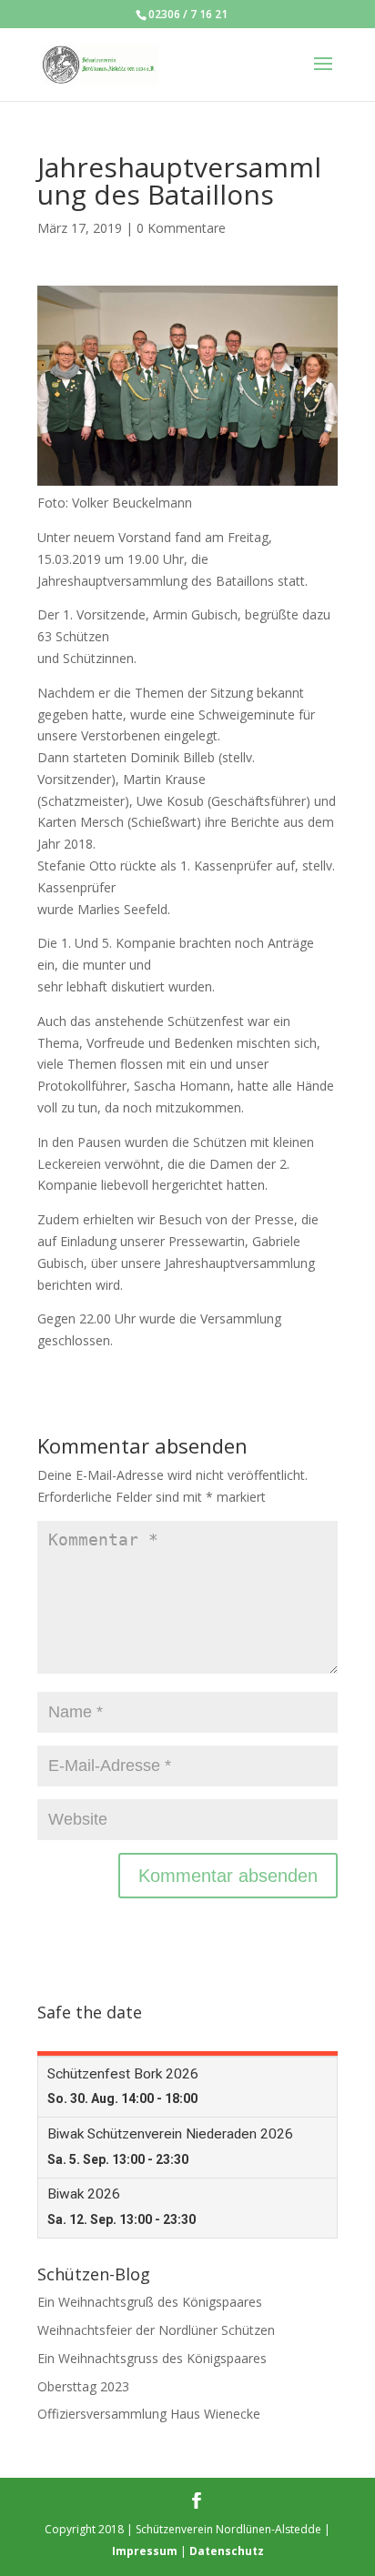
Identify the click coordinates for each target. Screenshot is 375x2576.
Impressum (145, 2551)
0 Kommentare (181, 228)
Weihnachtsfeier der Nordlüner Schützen (156, 2330)
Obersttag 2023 (83, 2386)
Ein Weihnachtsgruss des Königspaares (152, 2358)
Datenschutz (227, 2551)
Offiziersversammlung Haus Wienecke (149, 2414)
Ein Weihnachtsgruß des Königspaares (150, 2302)
